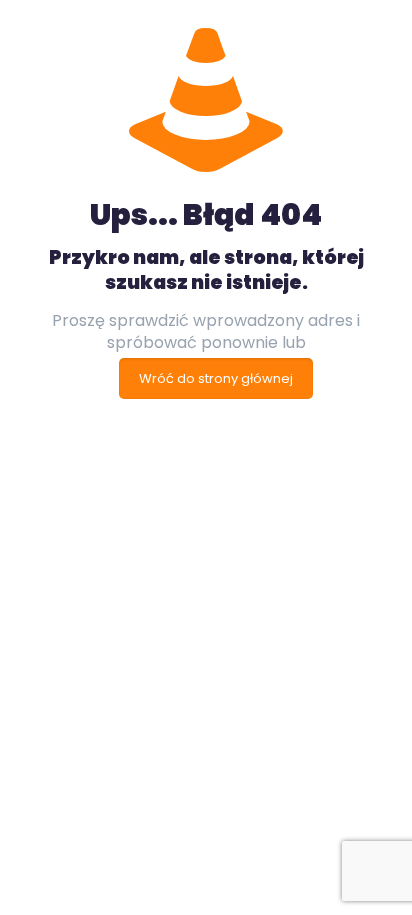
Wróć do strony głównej (216, 378)
